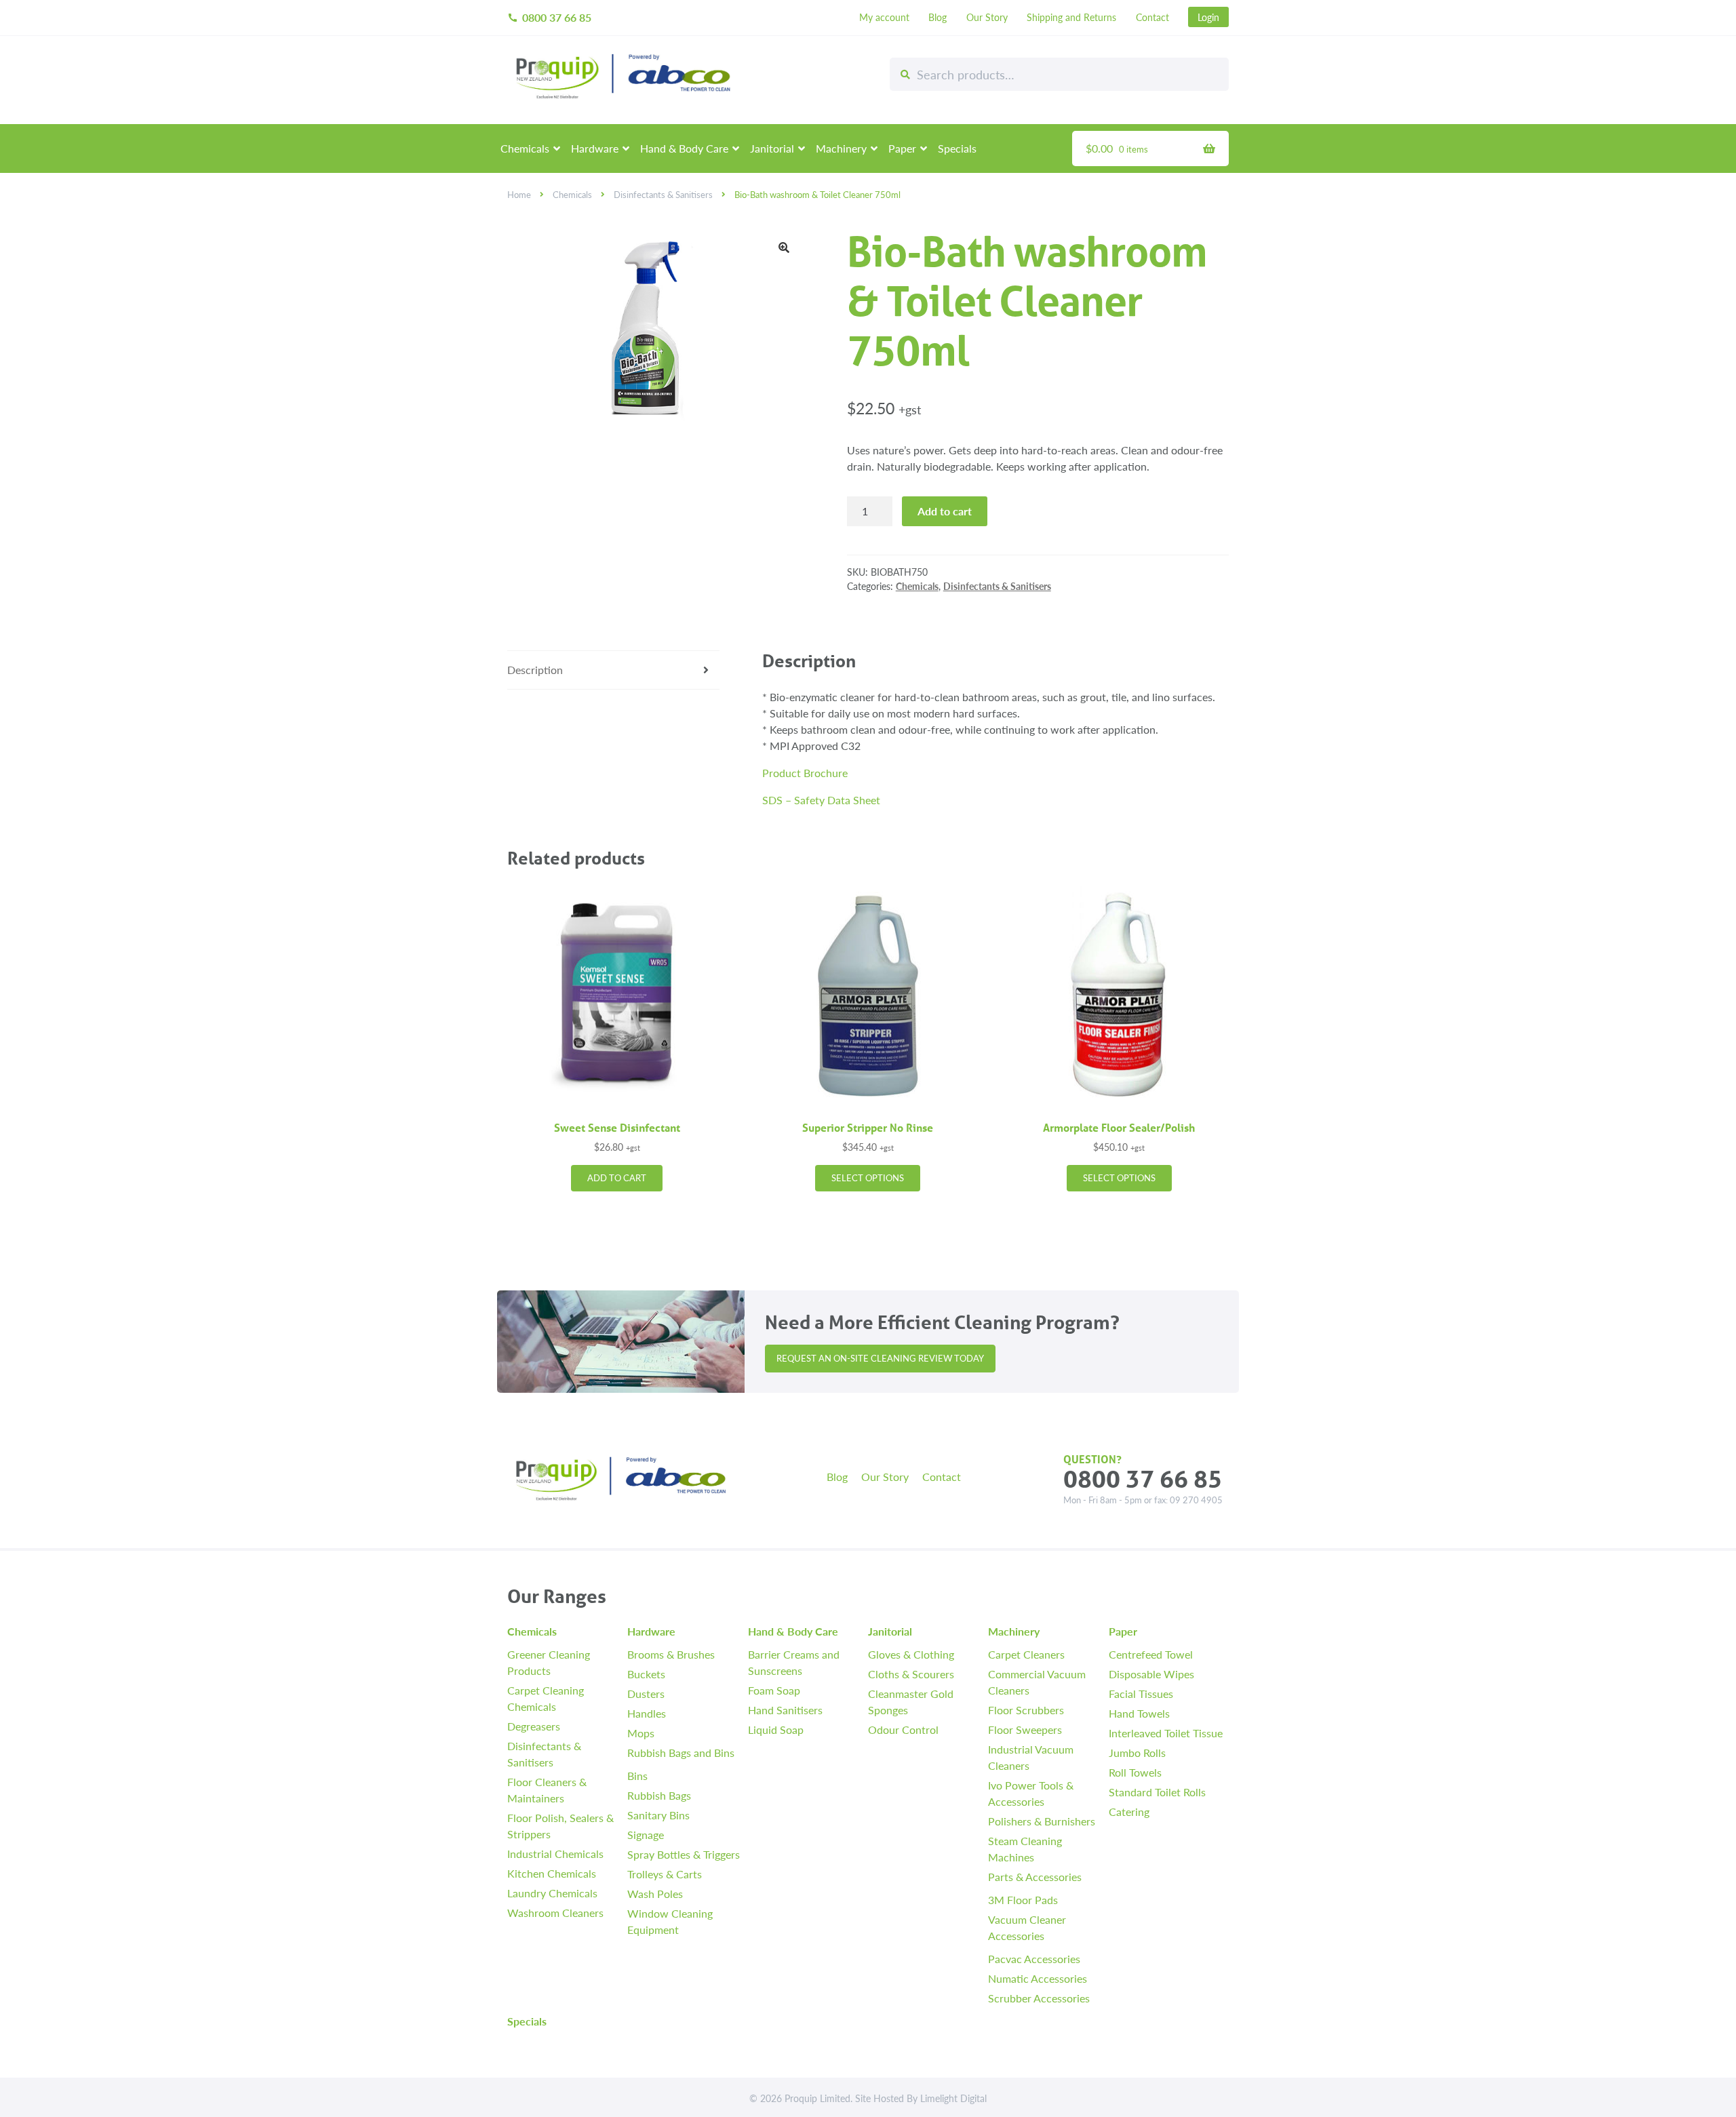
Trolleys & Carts (665, 1874)
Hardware (595, 148)
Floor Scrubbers (1026, 1710)
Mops (641, 1733)
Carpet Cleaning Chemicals (546, 1698)
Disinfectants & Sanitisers (663, 195)
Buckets (646, 1674)
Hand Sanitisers (785, 1710)
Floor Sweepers (1025, 1729)
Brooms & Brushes (671, 1654)
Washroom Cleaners (555, 1913)
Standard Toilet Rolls (1157, 1792)
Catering (1129, 1812)
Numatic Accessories (1038, 1978)
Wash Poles (655, 1894)
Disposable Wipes (1151, 1674)
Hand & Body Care (684, 148)
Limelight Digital (953, 2098)
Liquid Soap (776, 1729)
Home (519, 195)
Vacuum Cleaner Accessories (1027, 1927)
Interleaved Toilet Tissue (1166, 1733)
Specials (957, 148)
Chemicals (525, 148)
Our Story (987, 17)
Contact (1152, 17)
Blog (938, 17)
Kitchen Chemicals (552, 1873)
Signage (646, 1835)
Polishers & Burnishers (1042, 1821)
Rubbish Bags (659, 1795)
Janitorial (772, 148)
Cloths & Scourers (911, 1674)
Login (1208, 17)
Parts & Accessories (1035, 1877)
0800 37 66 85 (549, 17)
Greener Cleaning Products (549, 1662)
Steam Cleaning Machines (1025, 1849)
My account (884, 17)
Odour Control (903, 1729)
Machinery (841, 148)
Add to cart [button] (617, 1178)
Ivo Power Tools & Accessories (1031, 1793)
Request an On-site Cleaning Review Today (880, 1358)
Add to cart (945, 511)
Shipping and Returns (1071, 17)
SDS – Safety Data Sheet (821, 800)
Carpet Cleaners (1026, 1654)
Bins (637, 1776)
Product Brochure (805, 773)
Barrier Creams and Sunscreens (794, 1662)
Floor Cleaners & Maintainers (547, 1790)
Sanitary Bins (658, 1815)
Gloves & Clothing (911, 1654)
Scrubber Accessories (1039, 1998)
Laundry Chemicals (552, 1893)
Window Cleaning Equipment (670, 1921)
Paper (902, 148)
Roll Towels (1135, 1772)
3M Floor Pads (1023, 1900)
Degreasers (534, 1726)
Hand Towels (1139, 1713)
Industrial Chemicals (555, 1854)
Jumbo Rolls (1137, 1753)
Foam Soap (774, 1690)
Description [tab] (535, 670)
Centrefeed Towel (1151, 1654)
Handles (647, 1713)
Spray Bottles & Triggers (684, 1854)
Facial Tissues (1141, 1694)
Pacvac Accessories (1034, 1959)
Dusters (646, 1694)
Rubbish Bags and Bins (681, 1753)
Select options (868, 1178)
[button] (784, 248)
